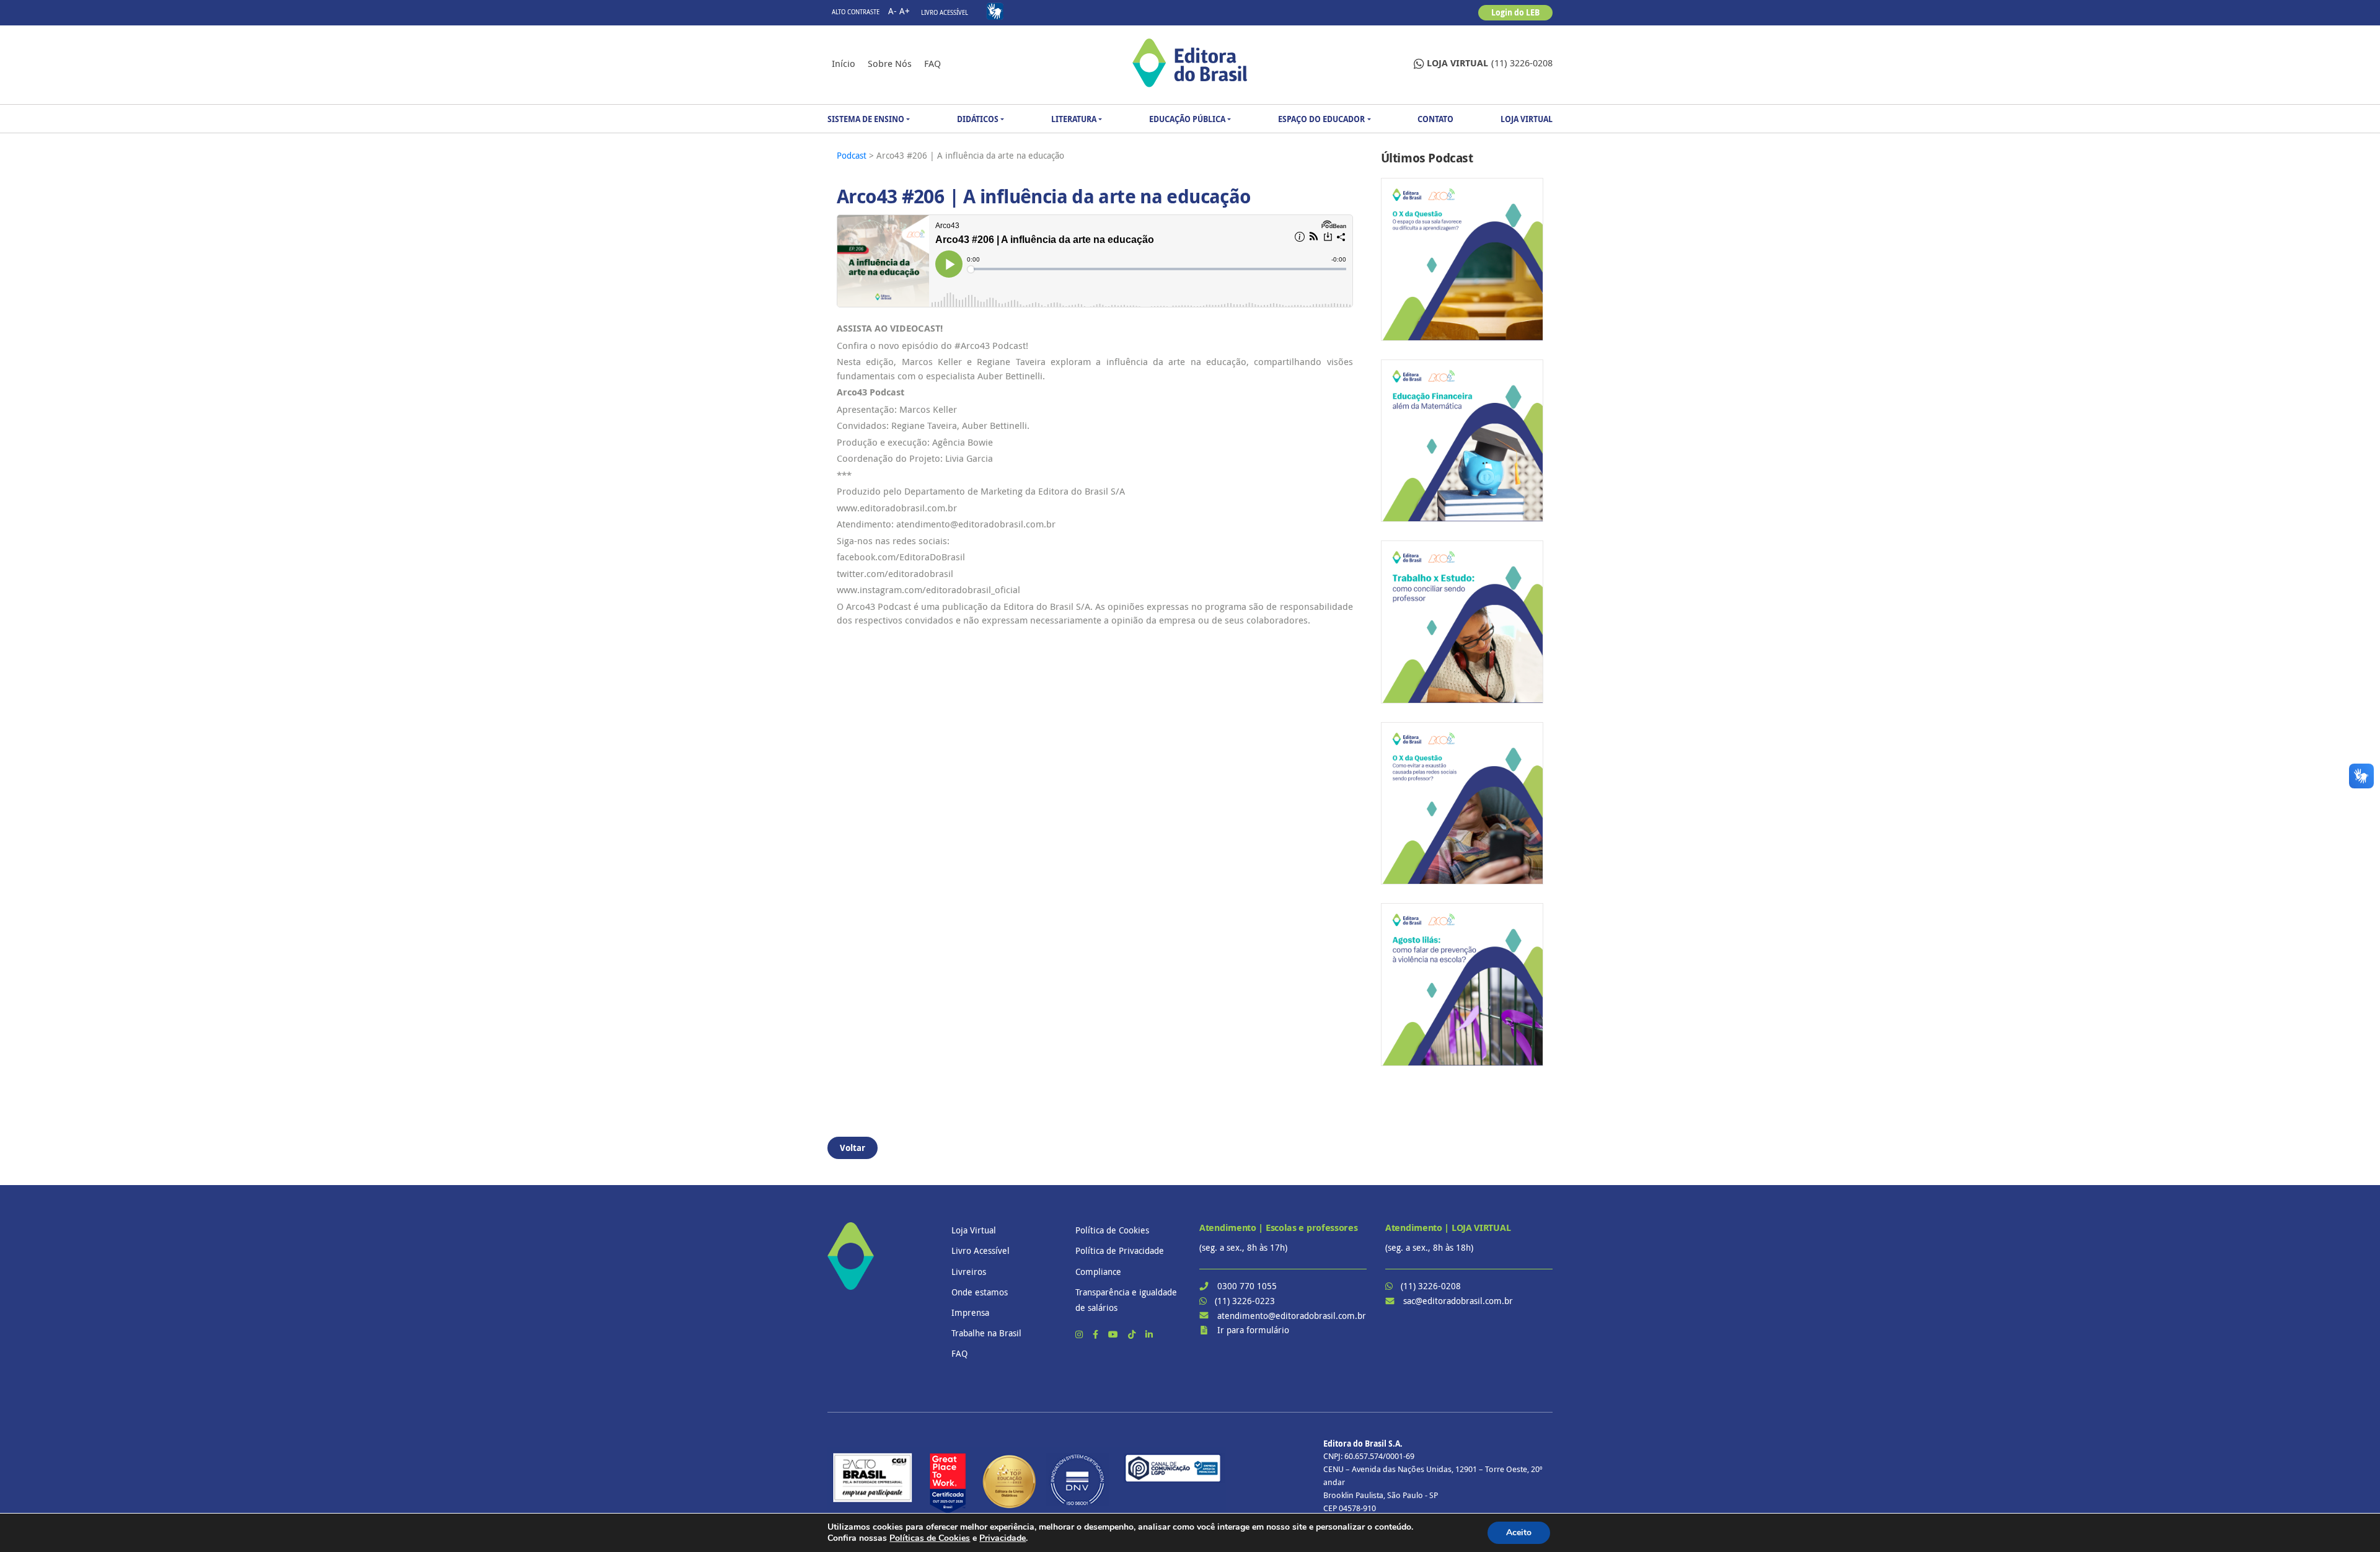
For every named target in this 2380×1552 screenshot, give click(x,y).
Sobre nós (890, 63)
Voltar (853, 1148)
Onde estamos (980, 1292)
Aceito (1519, 1532)
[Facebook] (1097, 1334)
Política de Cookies (1112, 1230)
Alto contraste (856, 12)
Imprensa (970, 1312)
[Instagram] (1080, 1334)
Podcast (853, 155)
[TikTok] (1133, 1334)
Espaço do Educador (1321, 119)
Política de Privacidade (1120, 1250)
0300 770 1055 (1247, 1286)
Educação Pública (1187, 119)
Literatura (1074, 119)
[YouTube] (1114, 1334)
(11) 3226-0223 (1245, 1301)
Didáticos (978, 119)
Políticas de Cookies (930, 1538)
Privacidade (1003, 1538)
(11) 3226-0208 (1490, 63)
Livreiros (969, 1272)
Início (844, 63)
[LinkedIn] (1149, 1334)
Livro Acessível (945, 13)
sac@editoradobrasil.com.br (1458, 1301)
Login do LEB (1515, 12)
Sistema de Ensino (866, 119)
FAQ (932, 63)
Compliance (1098, 1272)
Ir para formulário (1253, 1330)
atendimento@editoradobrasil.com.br (1292, 1316)
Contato (1435, 119)
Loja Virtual (1527, 119)
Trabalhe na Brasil (986, 1333)
